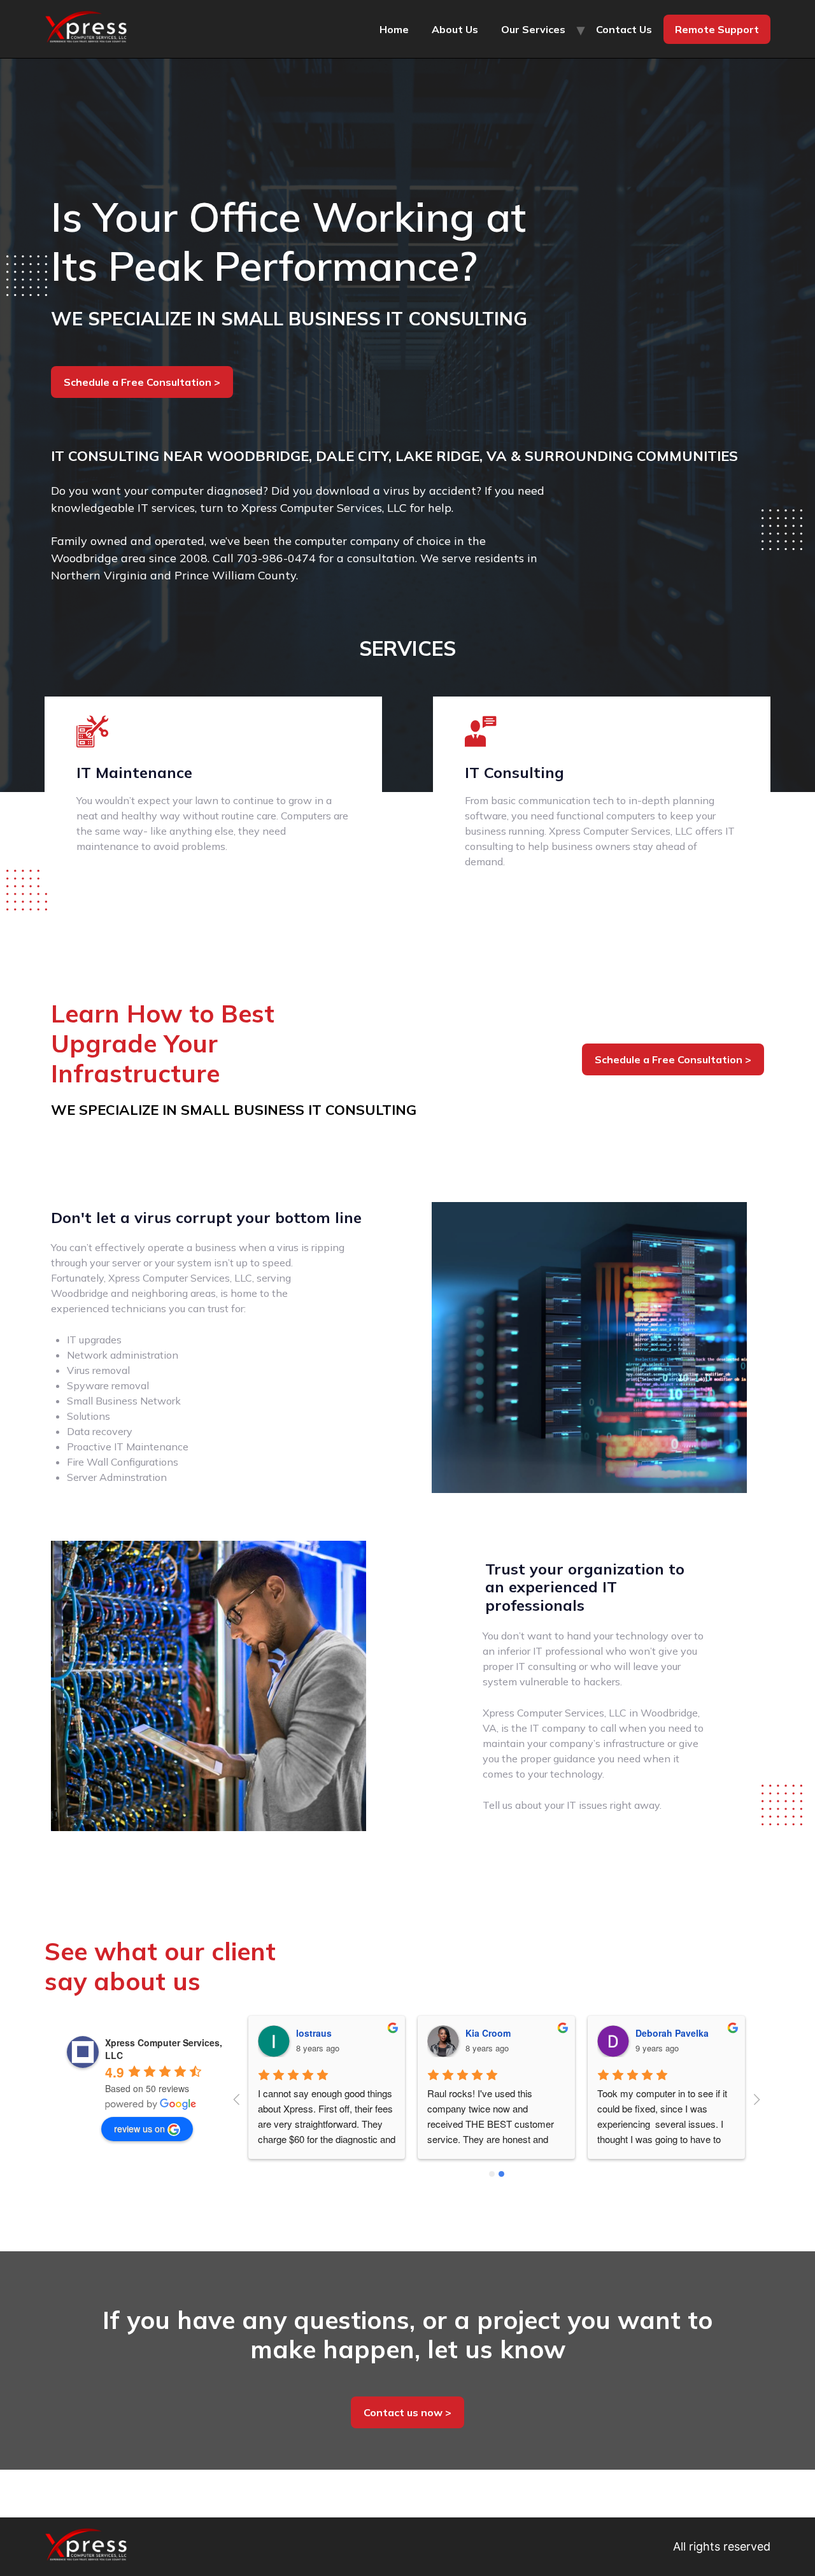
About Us (455, 29)
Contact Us (624, 29)
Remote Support (717, 29)
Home (394, 29)
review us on (139, 2128)
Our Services (533, 29)
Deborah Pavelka (503, 2033)
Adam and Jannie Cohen (690, 2033)
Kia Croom (319, 2033)
